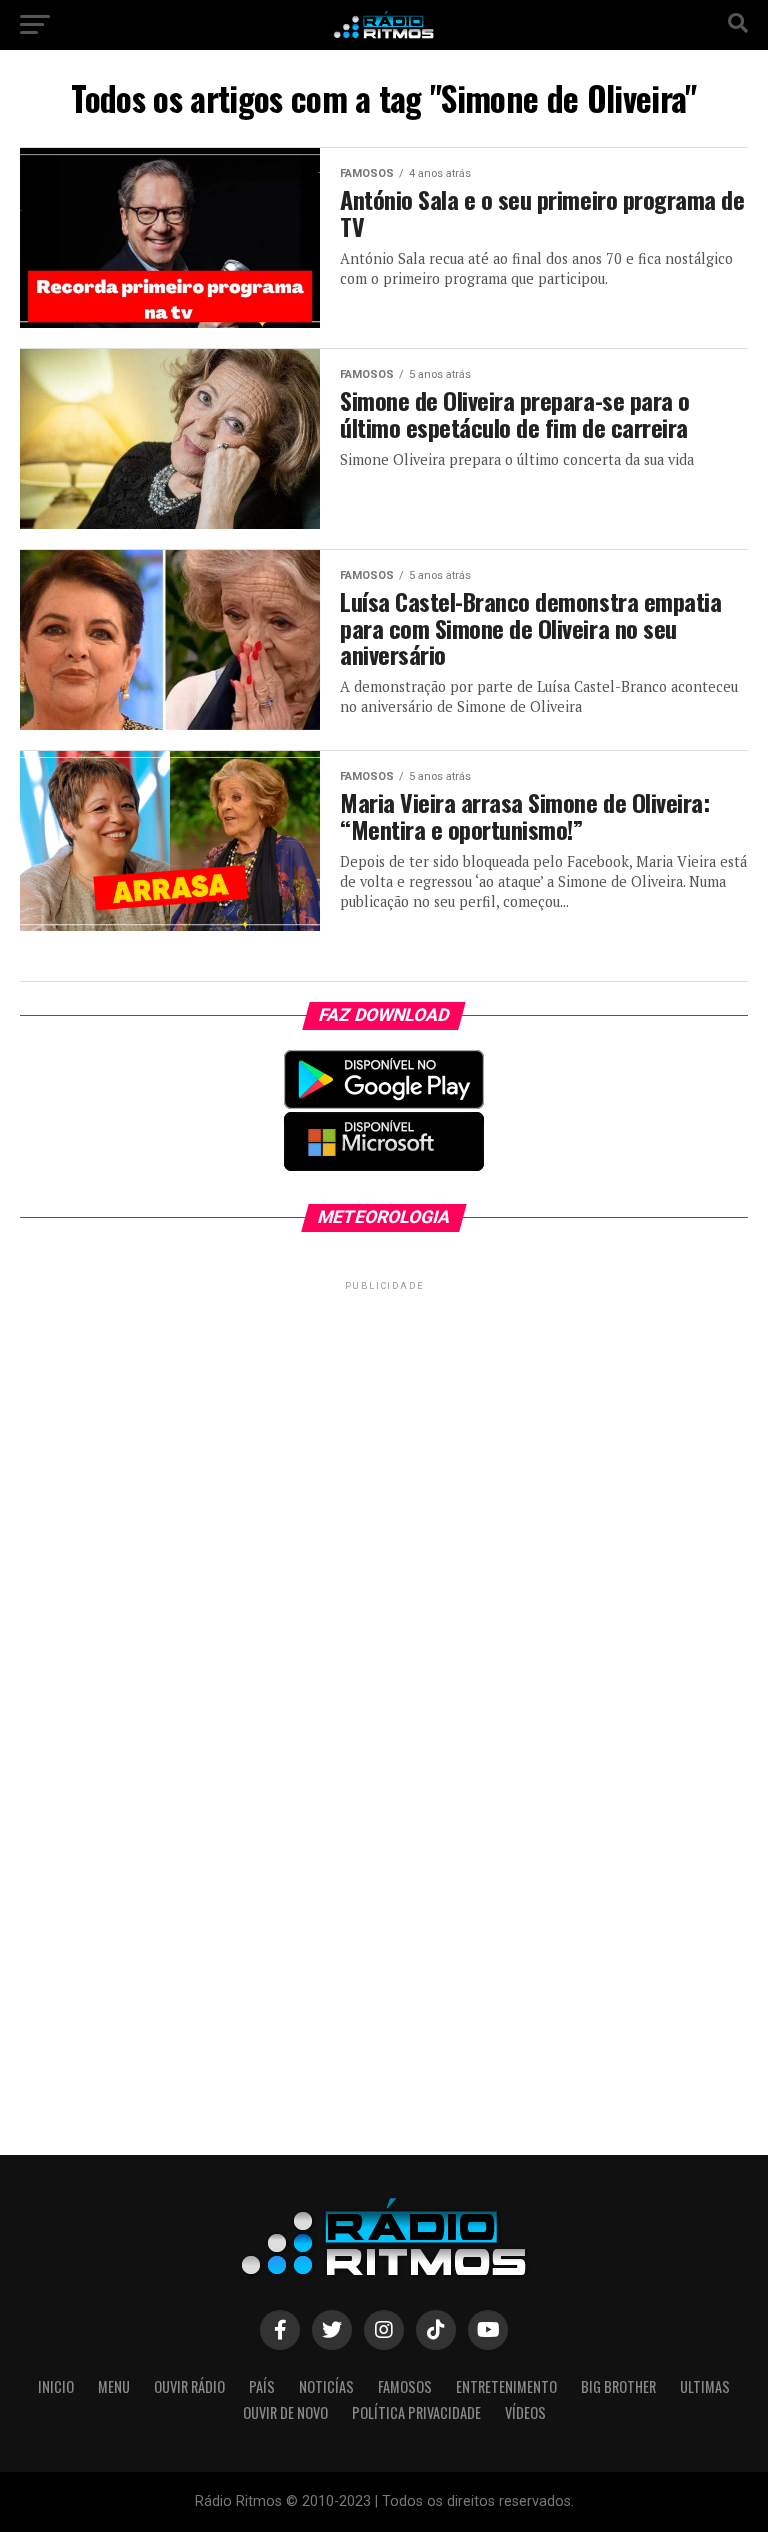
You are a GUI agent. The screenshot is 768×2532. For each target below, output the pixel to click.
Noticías (326, 2386)
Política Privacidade (416, 2412)
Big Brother (618, 2386)
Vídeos (525, 2412)
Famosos (405, 2386)
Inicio (56, 2386)
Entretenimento (506, 2386)
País (262, 2386)
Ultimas (705, 2386)
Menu (114, 2386)
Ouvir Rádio (189, 2386)
